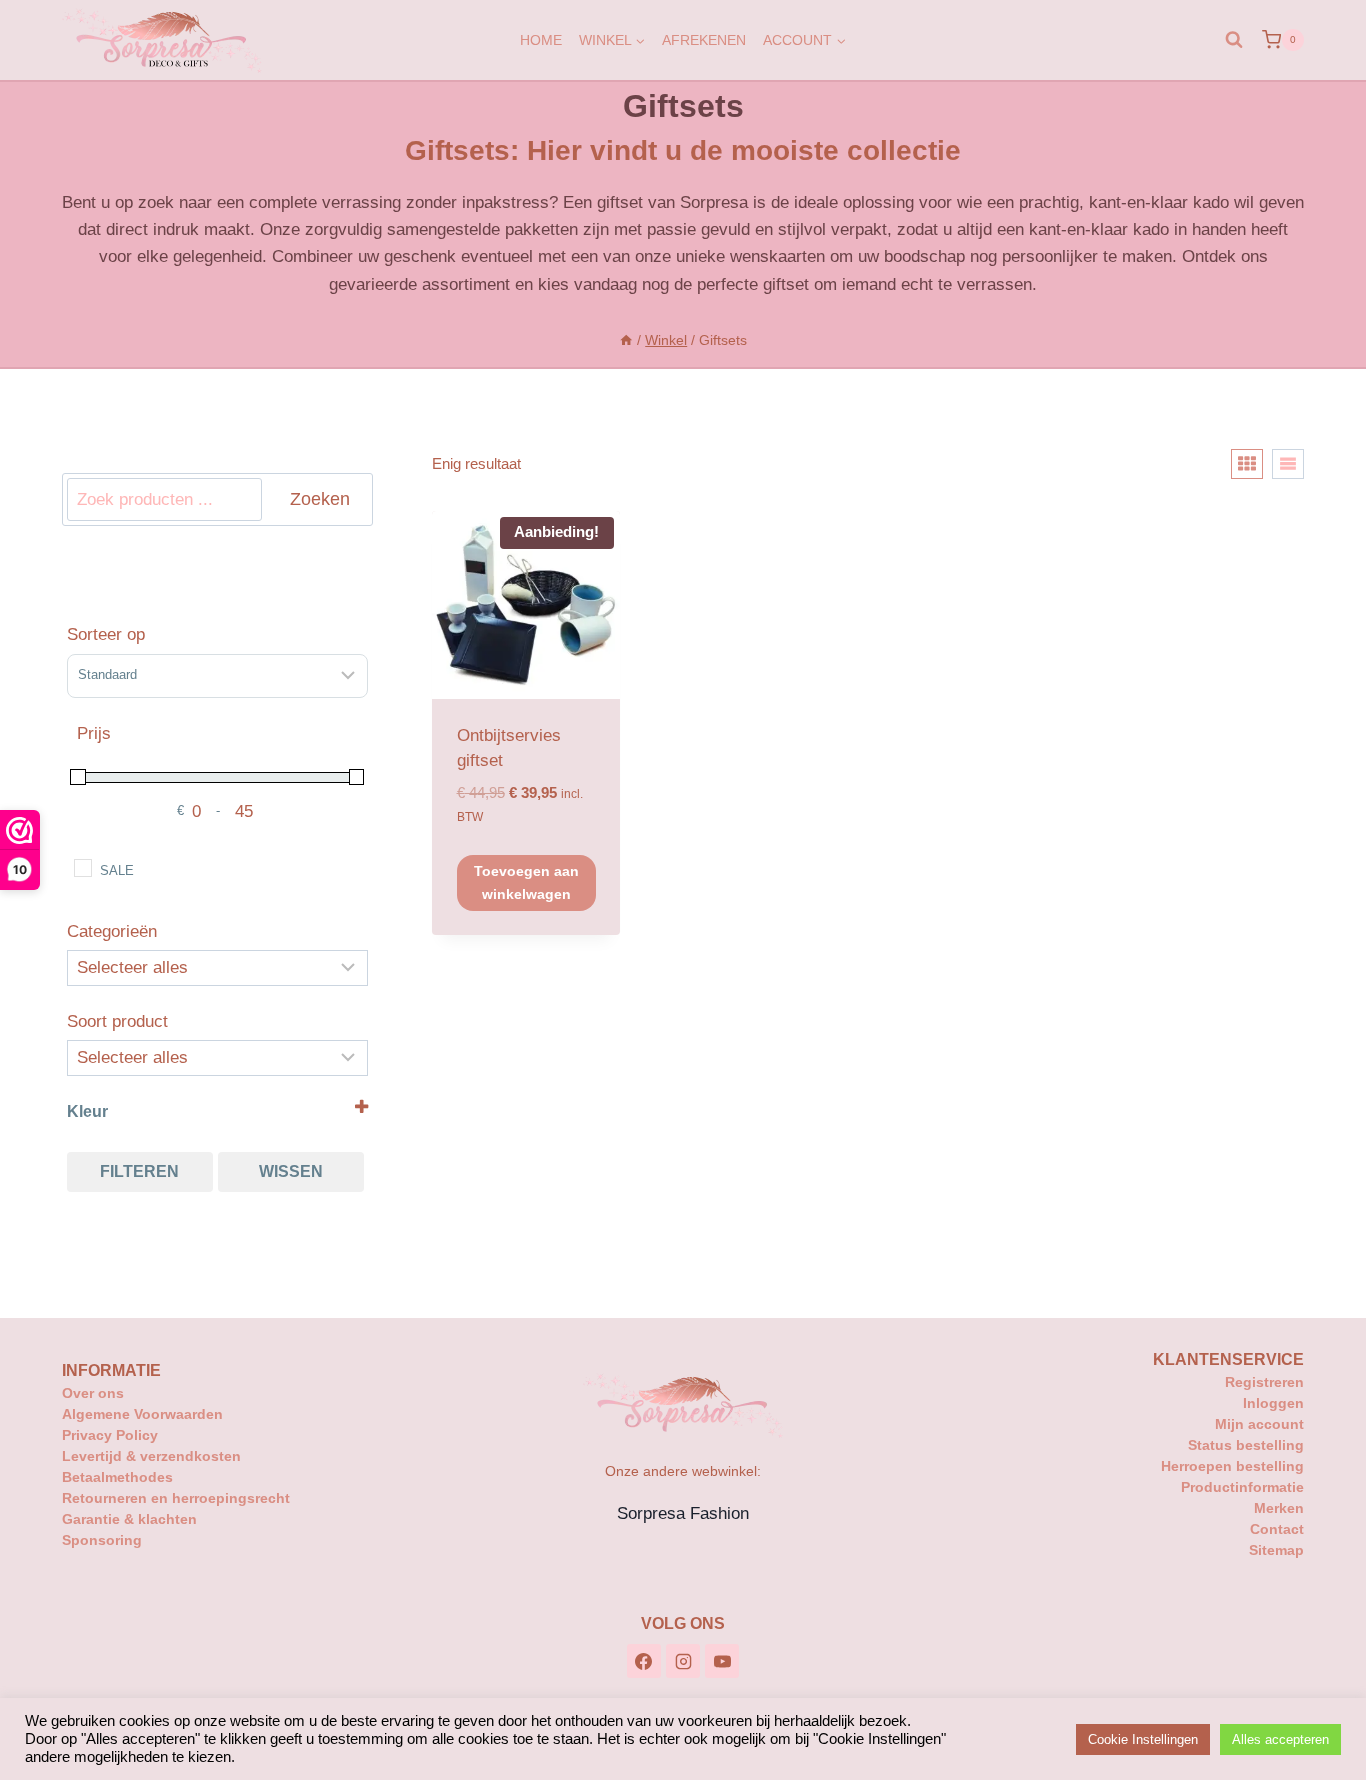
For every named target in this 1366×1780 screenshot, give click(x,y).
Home (541, 40)
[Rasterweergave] (1247, 464)
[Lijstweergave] (1288, 464)
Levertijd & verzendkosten (151, 1456)
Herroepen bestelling (1232, 1466)
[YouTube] (722, 1661)
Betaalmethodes (117, 1477)
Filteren (139, 1171)
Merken (1279, 1508)
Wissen (291, 1171)
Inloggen (1273, 1403)
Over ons (93, 1393)
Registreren (1264, 1382)
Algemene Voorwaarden (142, 1414)
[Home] (626, 340)
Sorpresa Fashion (683, 1513)
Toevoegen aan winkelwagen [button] (526, 882)
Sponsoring (102, 1540)
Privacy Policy (110, 1435)
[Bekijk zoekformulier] (1234, 40)
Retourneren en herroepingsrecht (176, 1498)
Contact (1277, 1529)
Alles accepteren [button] (1280, 1739)
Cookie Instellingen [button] (1143, 1739)
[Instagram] (683, 1661)
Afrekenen (704, 40)
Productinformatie (1242, 1487)
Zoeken (320, 499)
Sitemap (1276, 1550)
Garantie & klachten (129, 1519)
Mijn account (1259, 1424)
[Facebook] (644, 1661)
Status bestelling (1246, 1445)
